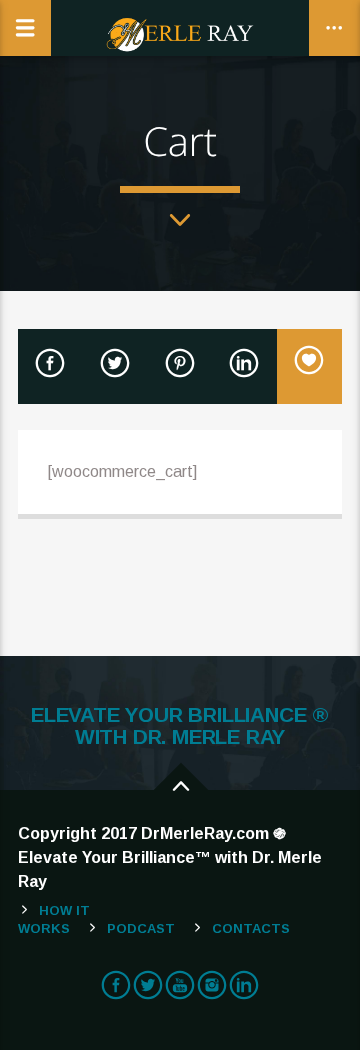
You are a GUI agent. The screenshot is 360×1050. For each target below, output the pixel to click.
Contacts (251, 928)
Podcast (141, 928)
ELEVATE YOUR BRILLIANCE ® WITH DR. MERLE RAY (180, 726)
